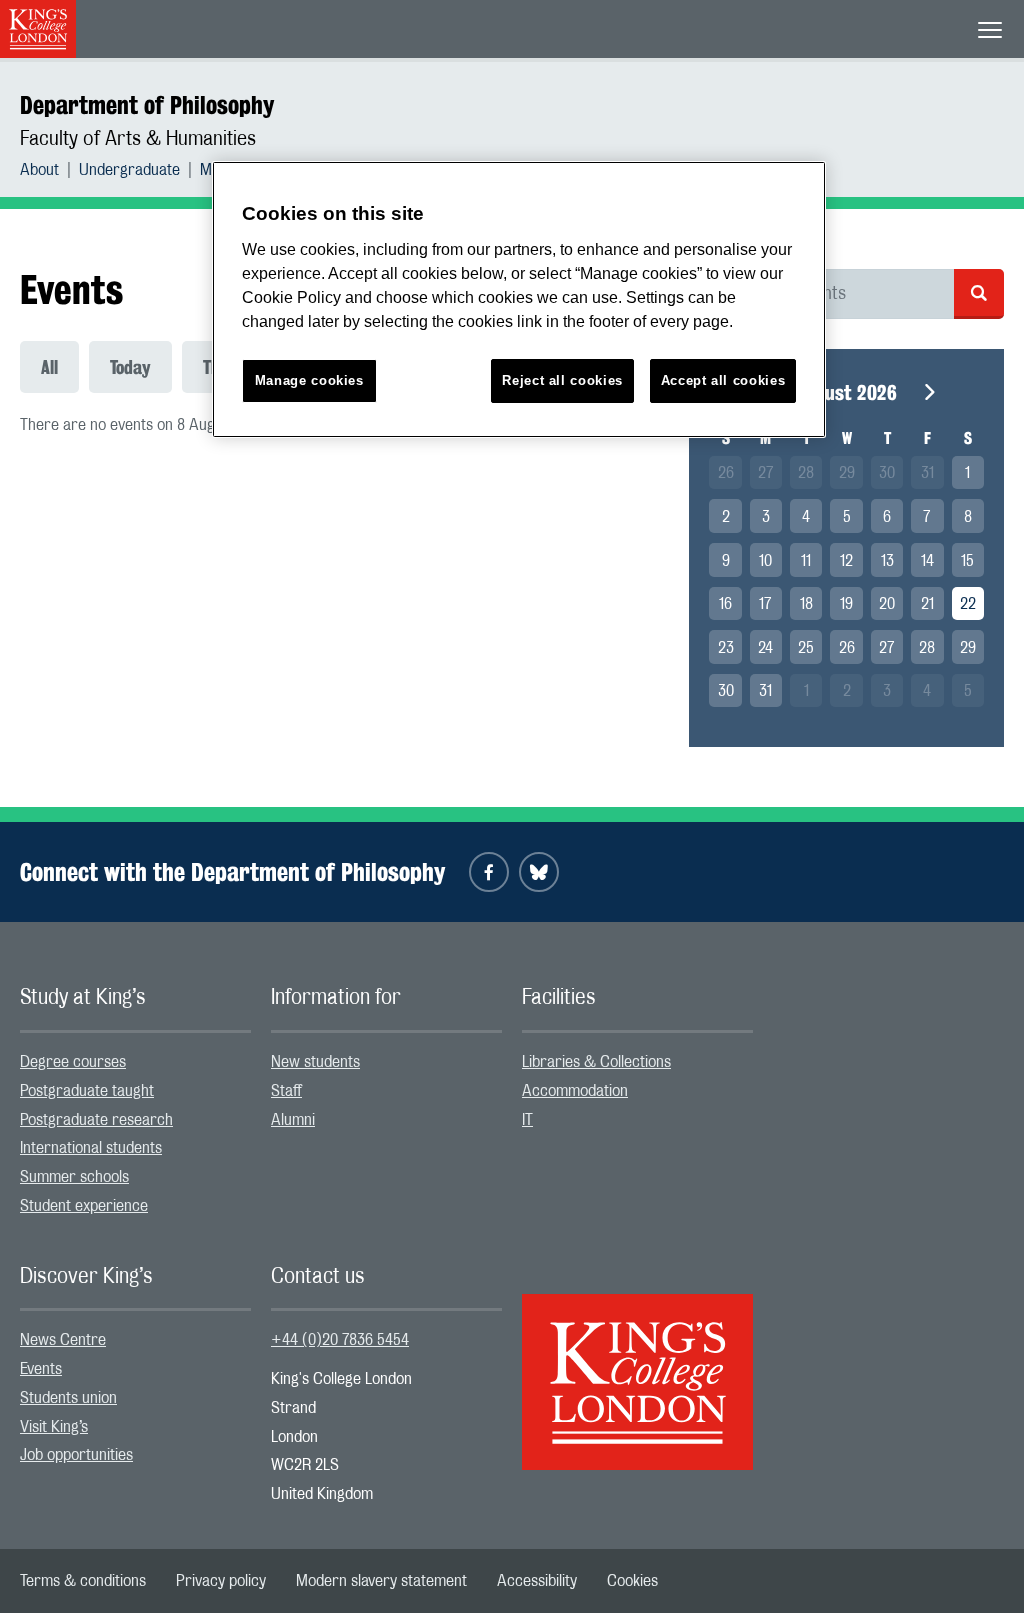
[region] (519, 299)
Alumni (293, 1120)
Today (130, 367)
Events (41, 1369)
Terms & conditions (83, 1581)
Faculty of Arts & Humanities (138, 139)
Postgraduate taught (87, 1091)
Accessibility (537, 1581)
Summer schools (74, 1177)
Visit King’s (54, 1427)
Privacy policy (221, 1581)
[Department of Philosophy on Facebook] (489, 872)
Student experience (84, 1206)
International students (91, 1148)
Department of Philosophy (147, 105)
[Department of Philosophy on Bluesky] (539, 872)
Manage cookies (309, 380)
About (39, 170)
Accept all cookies (723, 380)
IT (527, 1120)
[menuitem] (49, 170)
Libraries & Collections (596, 1062)
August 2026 (846, 392)
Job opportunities (76, 1455)
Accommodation (575, 1091)
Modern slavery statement (381, 1581)
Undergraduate (129, 170)
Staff (286, 1091)
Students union (68, 1398)
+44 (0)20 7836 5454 (340, 1340)
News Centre (63, 1340)
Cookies (632, 1581)
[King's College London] (637, 1364)
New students (315, 1062)
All (49, 367)
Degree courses (73, 1062)
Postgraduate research (96, 1120)
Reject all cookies (562, 380)
